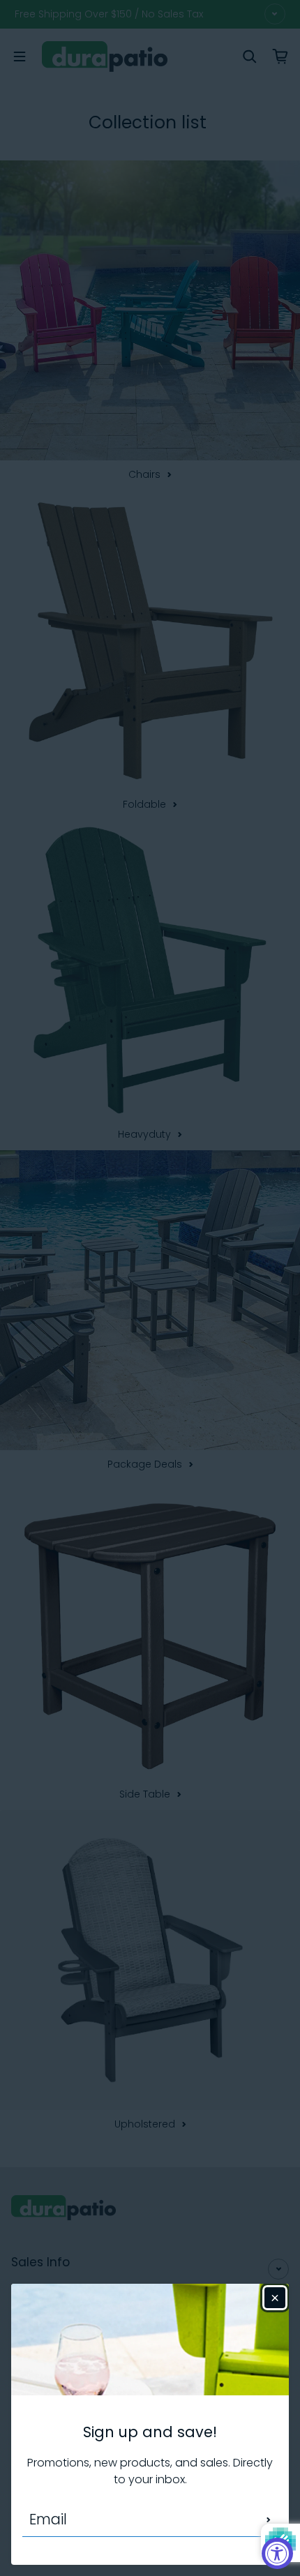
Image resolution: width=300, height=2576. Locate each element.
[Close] (275, 2298)
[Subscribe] (269, 2519)
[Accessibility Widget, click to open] (277, 2553)
